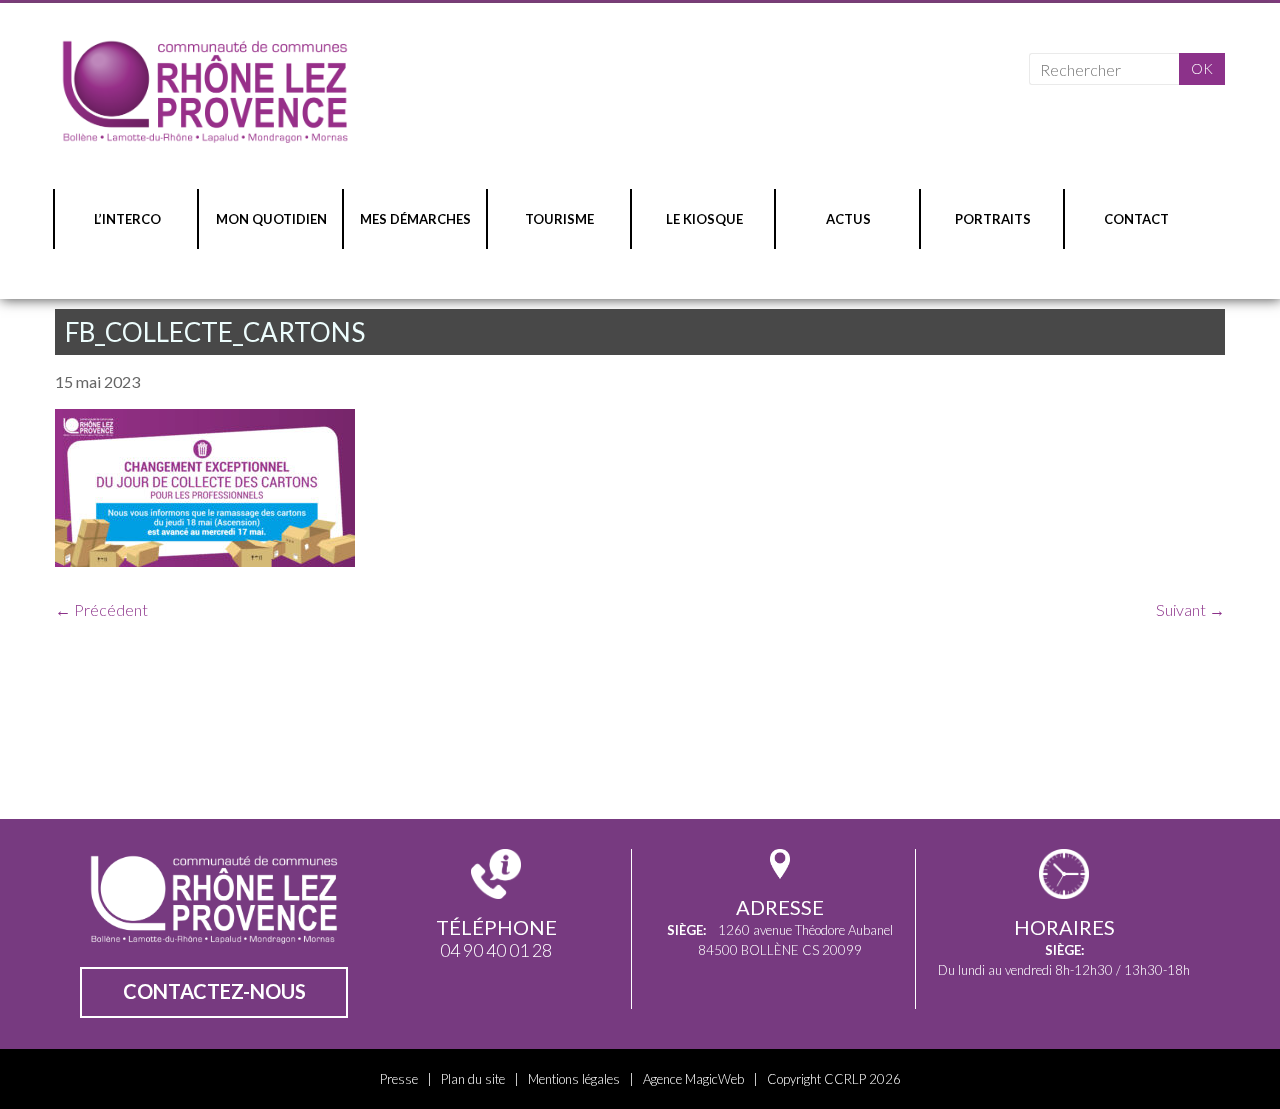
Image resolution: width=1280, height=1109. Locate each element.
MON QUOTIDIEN (271, 219)
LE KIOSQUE (704, 219)
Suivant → (1190, 609)
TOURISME (559, 219)
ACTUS (848, 219)
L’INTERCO (127, 219)
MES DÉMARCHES (415, 219)
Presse (399, 1079)
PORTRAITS (993, 219)
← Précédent (101, 609)
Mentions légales (574, 1079)
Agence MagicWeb (693, 1079)
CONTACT (1136, 219)
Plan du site (473, 1079)
